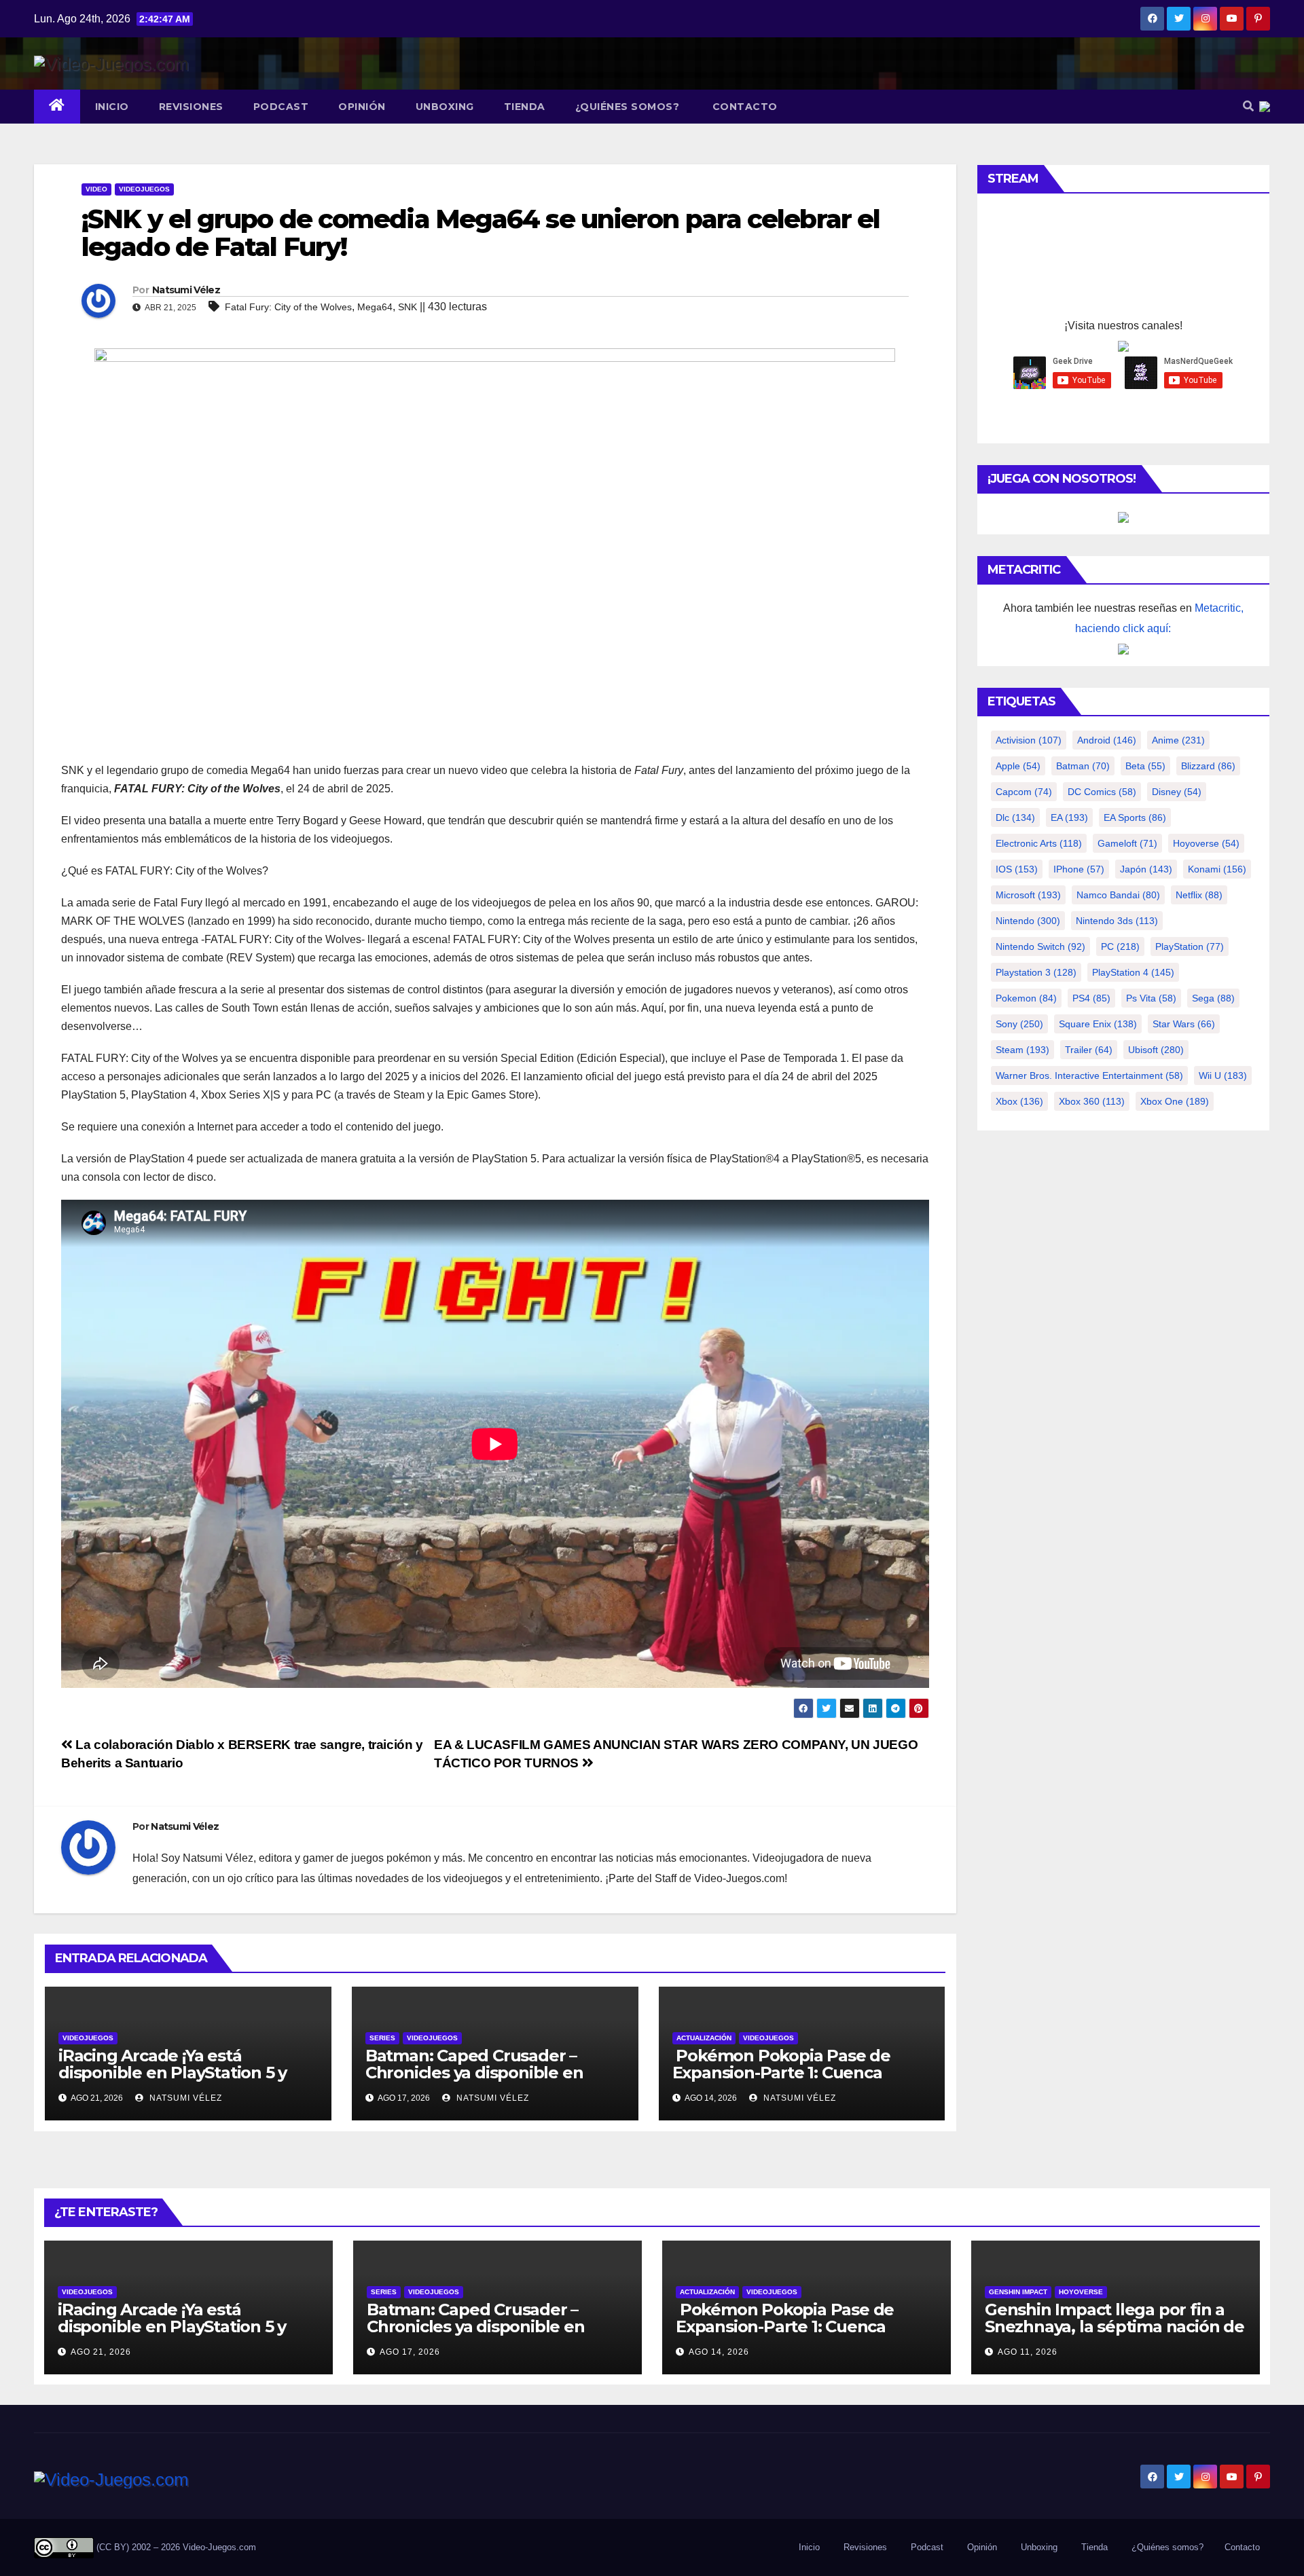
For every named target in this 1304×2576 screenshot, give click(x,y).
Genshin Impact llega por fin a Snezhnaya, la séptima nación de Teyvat (1115, 2326)
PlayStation (1190, 946)
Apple (1018, 766)
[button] (1248, 106)
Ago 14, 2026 (719, 2352)
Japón (1146, 869)
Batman (1083, 766)
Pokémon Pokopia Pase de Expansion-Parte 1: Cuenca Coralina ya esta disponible (781, 2073)
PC (1120, 946)
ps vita (1151, 998)
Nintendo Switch (1040, 946)
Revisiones (191, 107)
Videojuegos (144, 189)
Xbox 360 (1092, 1101)
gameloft (1127, 843)
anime (1178, 740)
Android (1107, 740)
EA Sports (1135, 817)
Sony (1019, 1024)
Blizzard (1208, 766)
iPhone (1079, 869)
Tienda (525, 107)
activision (1029, 740)
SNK (407, 307)
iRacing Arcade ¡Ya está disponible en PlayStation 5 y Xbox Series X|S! (173, 2073)
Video (96, 189)
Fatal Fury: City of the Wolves (288, 307)
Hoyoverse (1206, 843)
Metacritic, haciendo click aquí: (1159, 618)
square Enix (1098, 1024)
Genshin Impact (1018, 2292)
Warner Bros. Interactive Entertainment (1089, 1075)
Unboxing (445, 107)
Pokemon (1026, 998)
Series (382, 2038)
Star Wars (1184, 1024)
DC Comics (1102, 792)
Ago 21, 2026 (101, 2352)
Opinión (362, 107)
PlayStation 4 (1133, 972)
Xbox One (1175, 1101)
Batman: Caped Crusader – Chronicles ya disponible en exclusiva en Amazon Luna (474, 2073)
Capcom (1024, 792)
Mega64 (375, 307)
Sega (1213, 998)
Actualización (704, 2038)
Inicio (112, 107)
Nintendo (1028, 921)
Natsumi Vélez (186, 290)
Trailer (1089, 1050)
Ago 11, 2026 (1028, 2352)
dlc (1015, 817)
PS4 (1091, 998)
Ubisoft (1156, 1050)
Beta (1145, 766)
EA (1069, 817)
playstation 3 (1036, 972)
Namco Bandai (1118, 895)
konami (1217, 869)
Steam (1022, 1050)
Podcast (281, 107)
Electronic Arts (1039, 843)
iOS (1017, 869)
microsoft (1028, 895)
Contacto (743, 107)
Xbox (1019, 1101)
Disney (1177, 792)
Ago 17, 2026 (410, 2352)
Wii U (1223, 1075)
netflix (1199, 895)
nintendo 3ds (1117, 921)
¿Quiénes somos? (628, 107)
